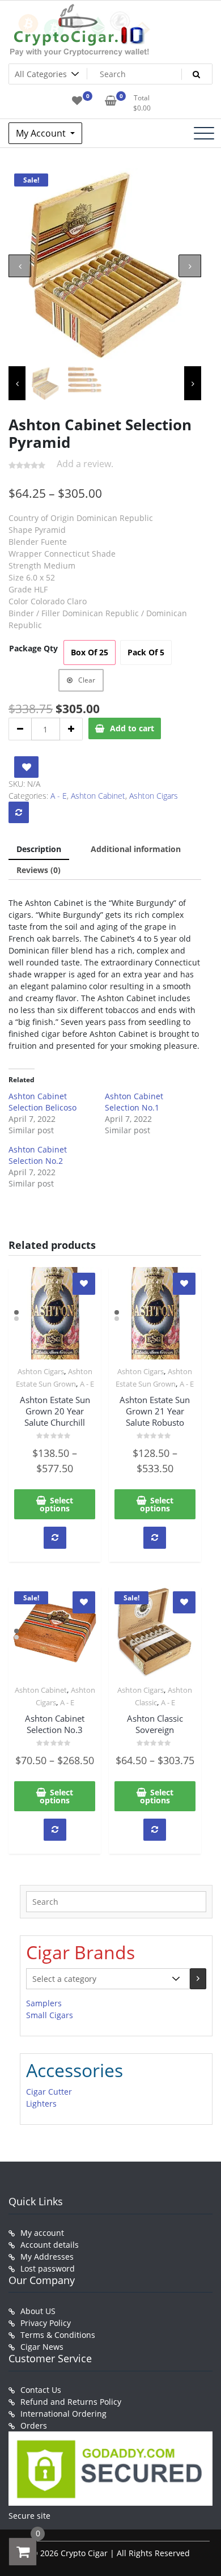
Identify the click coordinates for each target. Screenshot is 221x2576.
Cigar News (42, 2347)
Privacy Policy (46, 2323)
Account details (50, 2245)
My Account (42, 133)
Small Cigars (50, 2015)
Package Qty (33, 648)
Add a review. (85, 464)
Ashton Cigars (154, 796)
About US (38, 2311)
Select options (56, 1504)
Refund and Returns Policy (71, 2402)
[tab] (39, 850)
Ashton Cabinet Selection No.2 (38, 1155)
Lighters (41, 2103)
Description (39, 849)
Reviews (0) (39, 870)
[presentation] (20, 266)
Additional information (136, 849)
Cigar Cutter (49, 2092)
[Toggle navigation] (204, 133)
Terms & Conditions (58, 2335)
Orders (34, 2425)
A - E (59, 796)
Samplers (44, 2003)
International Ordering (63, 2414)
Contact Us (41, 2390)
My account (42, 2233)
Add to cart (132, 728)
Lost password (48, 2268)
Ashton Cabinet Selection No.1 (134, 1102)
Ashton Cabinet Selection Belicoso (42, 1102)
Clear (87, 680)
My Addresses (47, 2257)
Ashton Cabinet (98, 796)
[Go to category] (198, 1979)
